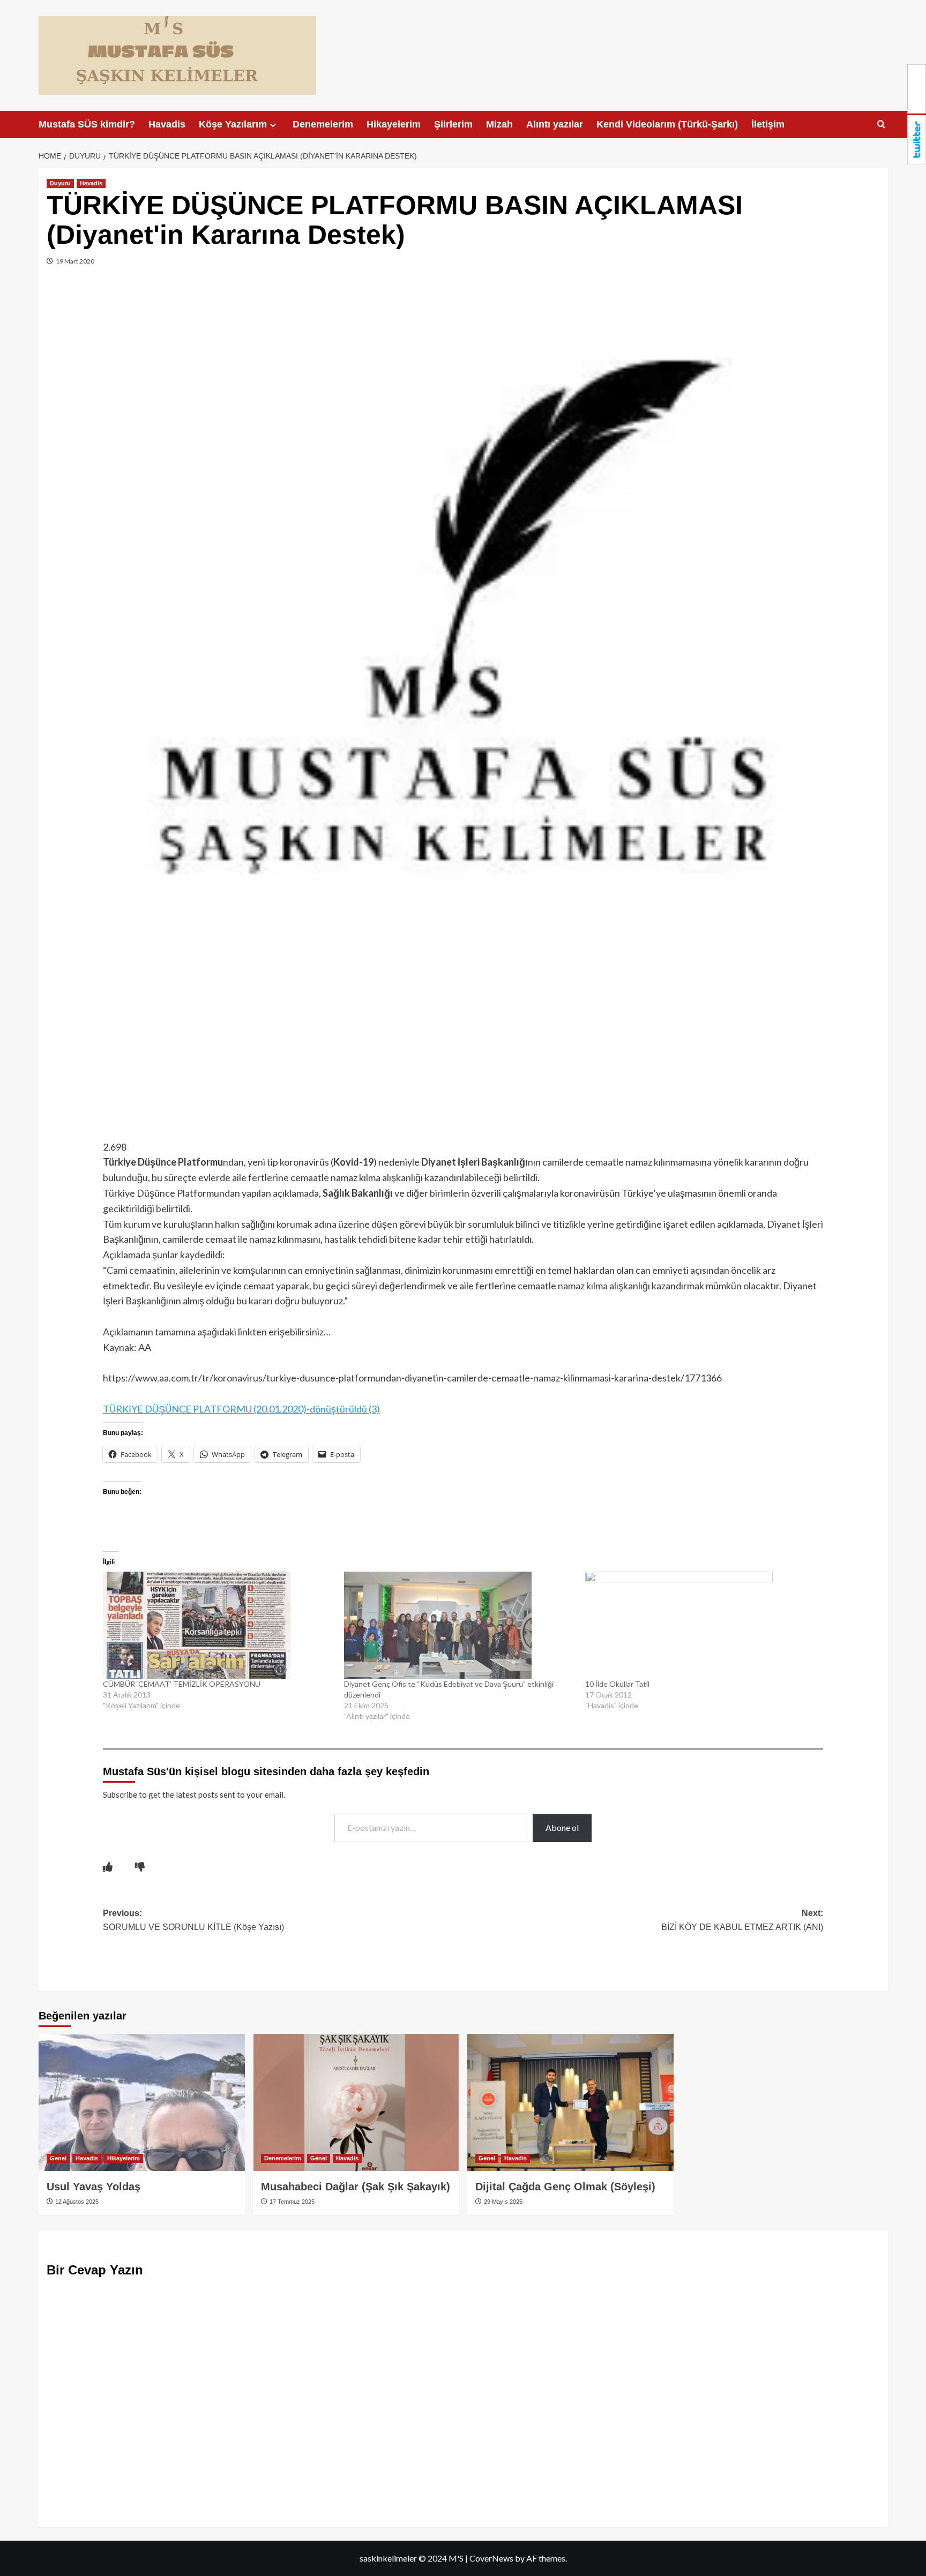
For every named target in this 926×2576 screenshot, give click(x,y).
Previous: (193, 1920)
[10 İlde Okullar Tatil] (700, 1625)
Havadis (167, 124)
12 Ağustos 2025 (76, 2202)
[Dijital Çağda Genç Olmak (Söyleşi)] (570, 2103)
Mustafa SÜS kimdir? (87, 124)
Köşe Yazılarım (233, 124)
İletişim (768, 124)
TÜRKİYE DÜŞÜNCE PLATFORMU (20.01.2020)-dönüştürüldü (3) (241, 1409)
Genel (58, 2158)
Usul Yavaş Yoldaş (94, 2187)
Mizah (499, 124)
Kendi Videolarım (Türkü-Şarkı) (667, 124)
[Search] (881, 125)
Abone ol (562, 1827)
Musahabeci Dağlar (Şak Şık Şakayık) (356, 2187)
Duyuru (60, 183)
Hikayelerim (394, 124)
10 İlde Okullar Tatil (617, 1684)
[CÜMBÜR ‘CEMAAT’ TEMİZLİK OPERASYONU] (218, 1625)
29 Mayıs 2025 (502, 2202)
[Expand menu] (273, 125)
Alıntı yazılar (555, 124)
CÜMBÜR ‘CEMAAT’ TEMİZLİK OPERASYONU (182, 1684)
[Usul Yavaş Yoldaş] (142, 2103)
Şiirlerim (453, 124)
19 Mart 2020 (74, 261)
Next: (742, 1920)
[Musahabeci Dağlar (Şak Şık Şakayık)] (356, 2103)
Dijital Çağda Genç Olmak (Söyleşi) (565, 2187)
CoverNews (491, 2558)
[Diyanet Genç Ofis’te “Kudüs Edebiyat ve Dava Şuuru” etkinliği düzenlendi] (459, 1625)
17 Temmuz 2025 (291, 2202)
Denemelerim (323, 124)
